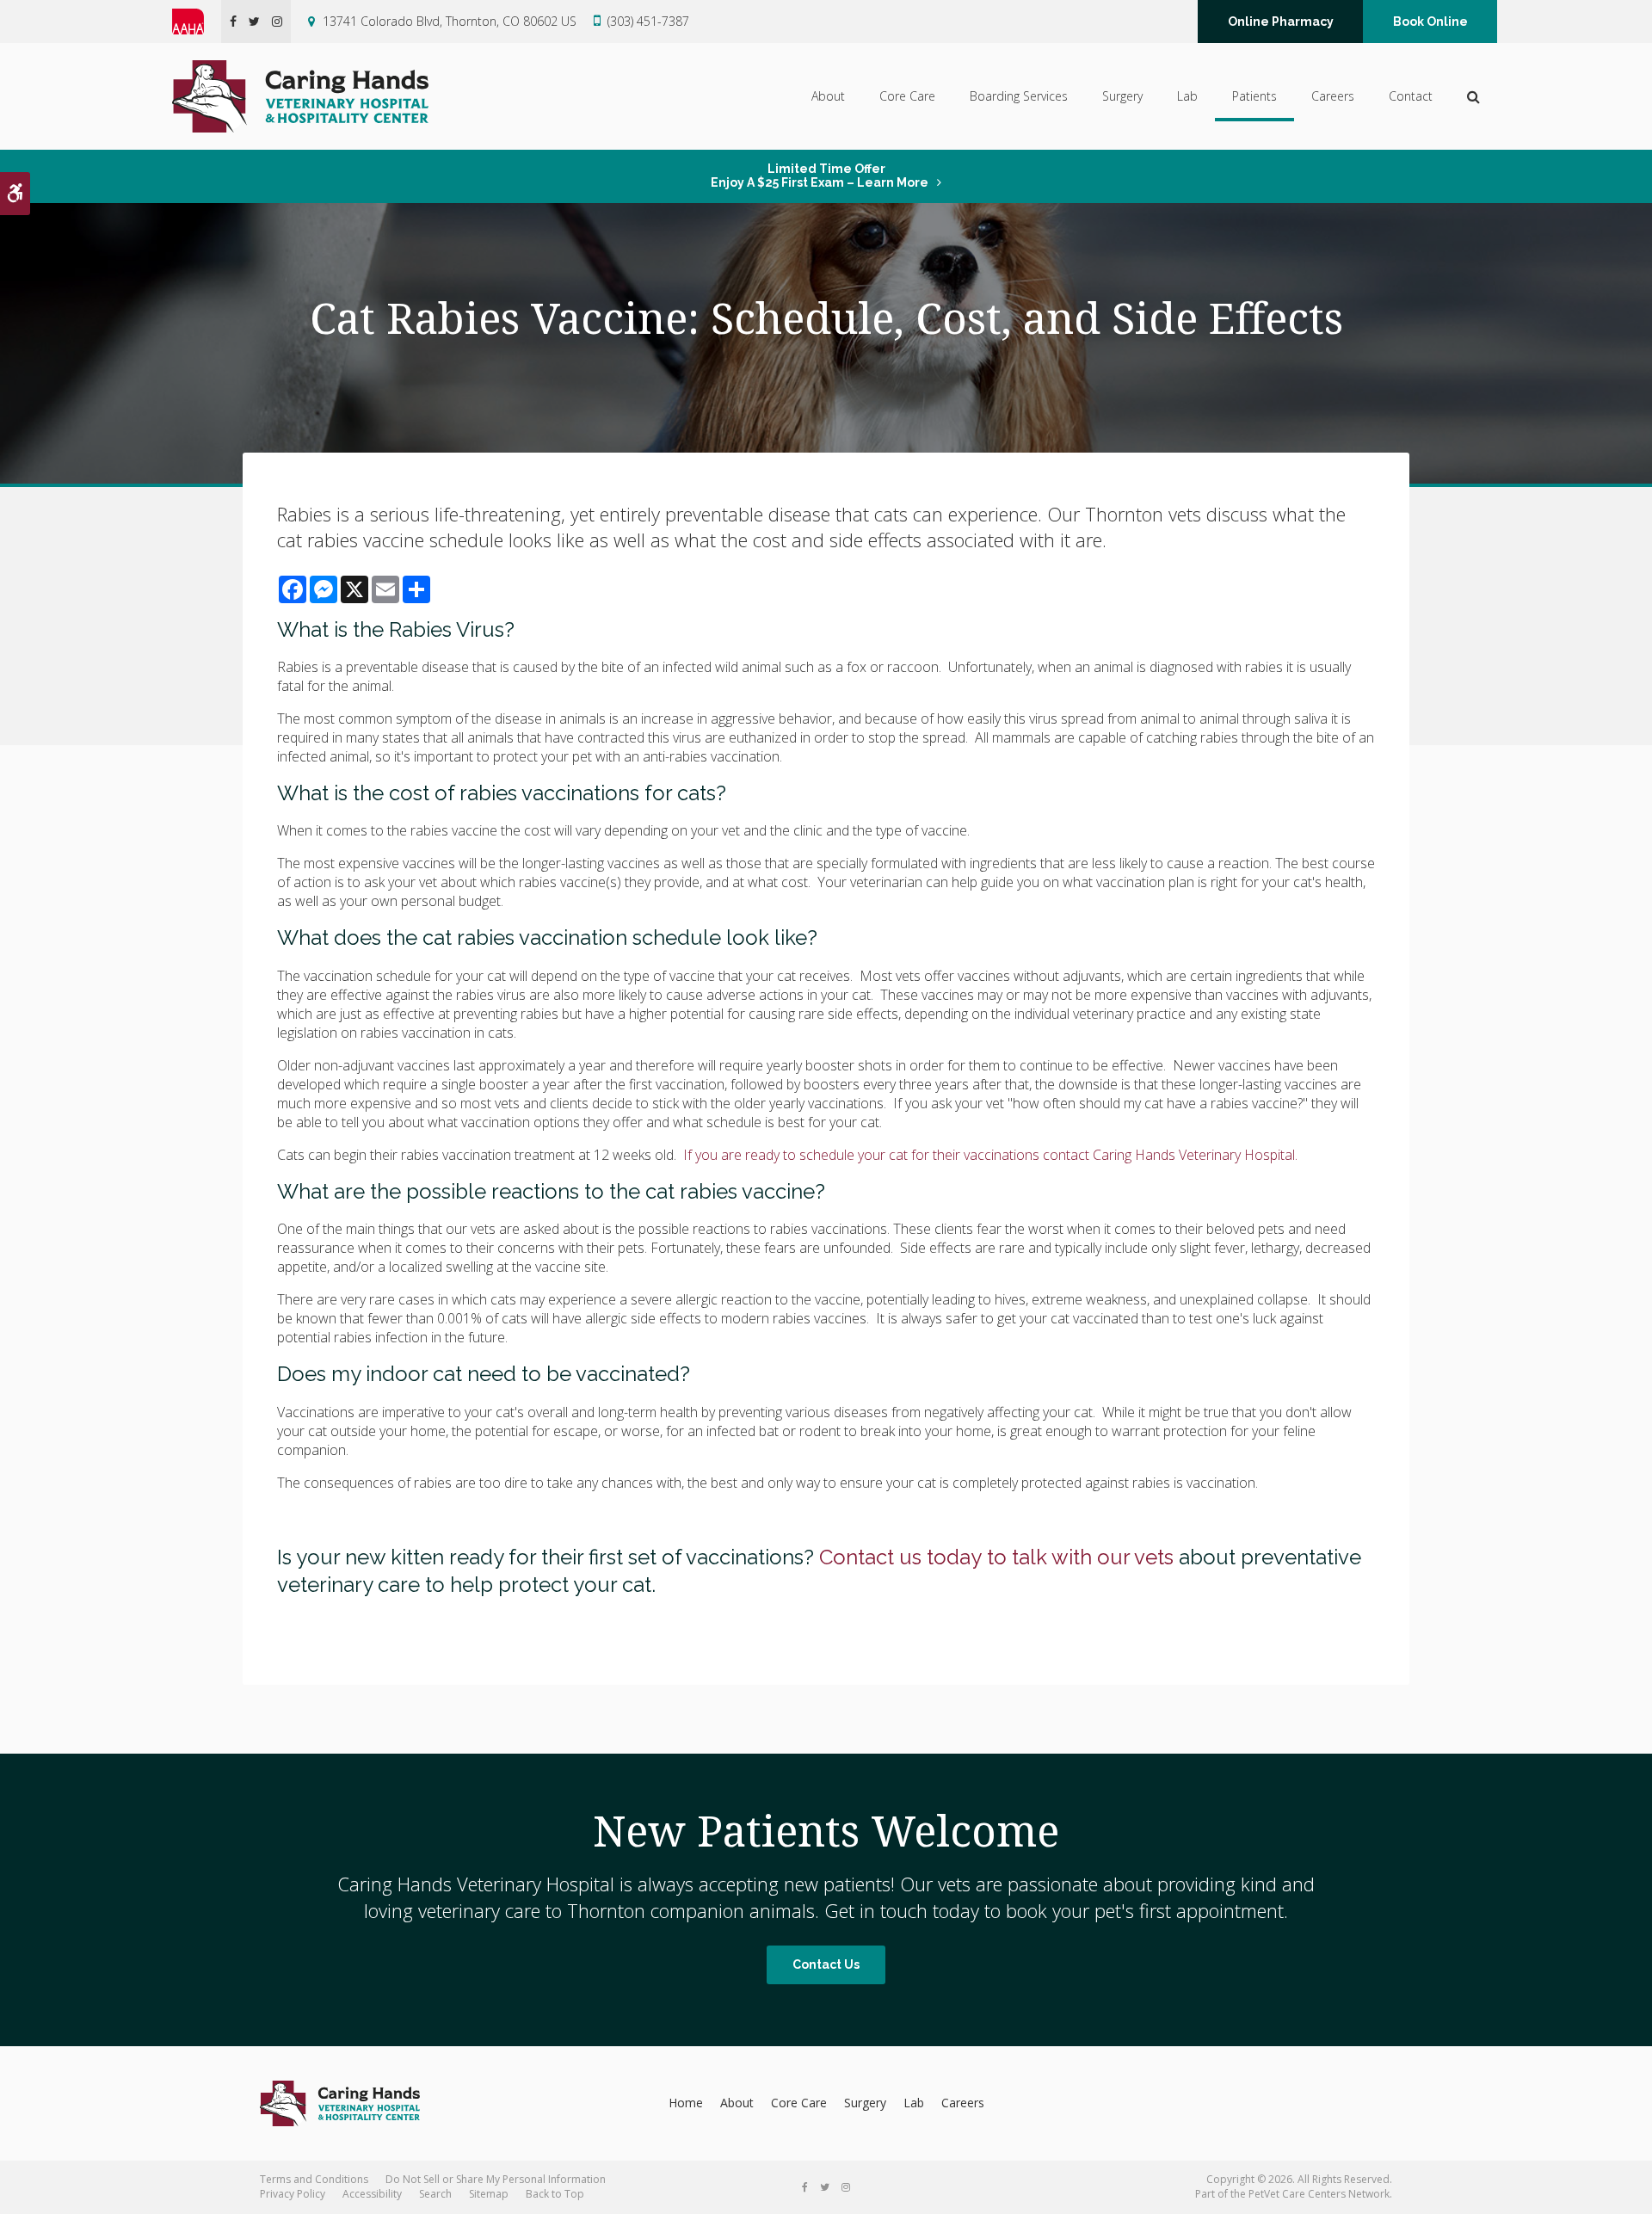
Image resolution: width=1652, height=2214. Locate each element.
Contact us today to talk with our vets (996, 1557)
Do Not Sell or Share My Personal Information (496, 2179)
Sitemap (489, 2194)
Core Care (907, 96)
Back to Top (555, 2194)
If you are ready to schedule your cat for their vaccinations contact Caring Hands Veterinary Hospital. (989, 1155)
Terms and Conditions (314, 2179)
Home (686, 2103)
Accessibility (372, 2194)
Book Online (1430, 22)
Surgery (1122, 96)
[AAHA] (197, 22)
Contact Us (826, 1964)
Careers (1333, 96)
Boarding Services (1019, 96)
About (828, 96)
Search (435, 2194)
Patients (1254, 96)
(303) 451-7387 (648, 21)
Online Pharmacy (1281, 22)
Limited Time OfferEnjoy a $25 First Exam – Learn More (820, 176)
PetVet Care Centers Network (1319, 2194)
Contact (1411, 96)
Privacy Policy (293, 2194)
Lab (1187, 96)
